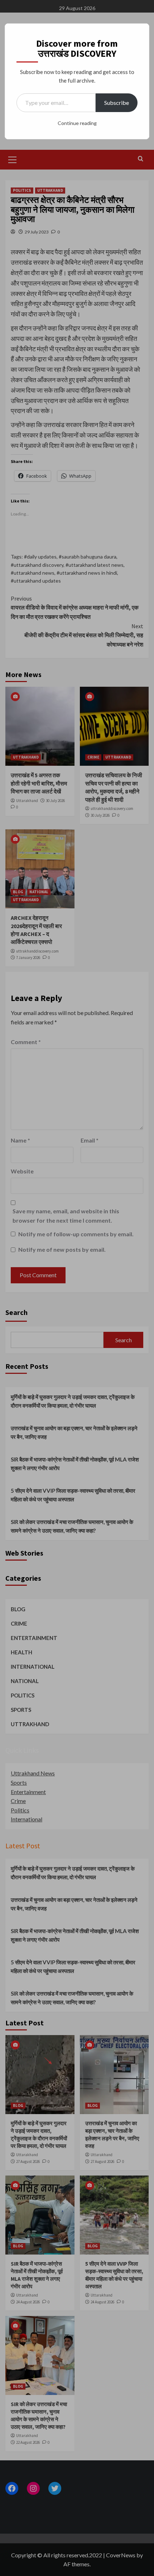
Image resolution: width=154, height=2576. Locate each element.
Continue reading (77, 123)
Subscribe (117, 103)
